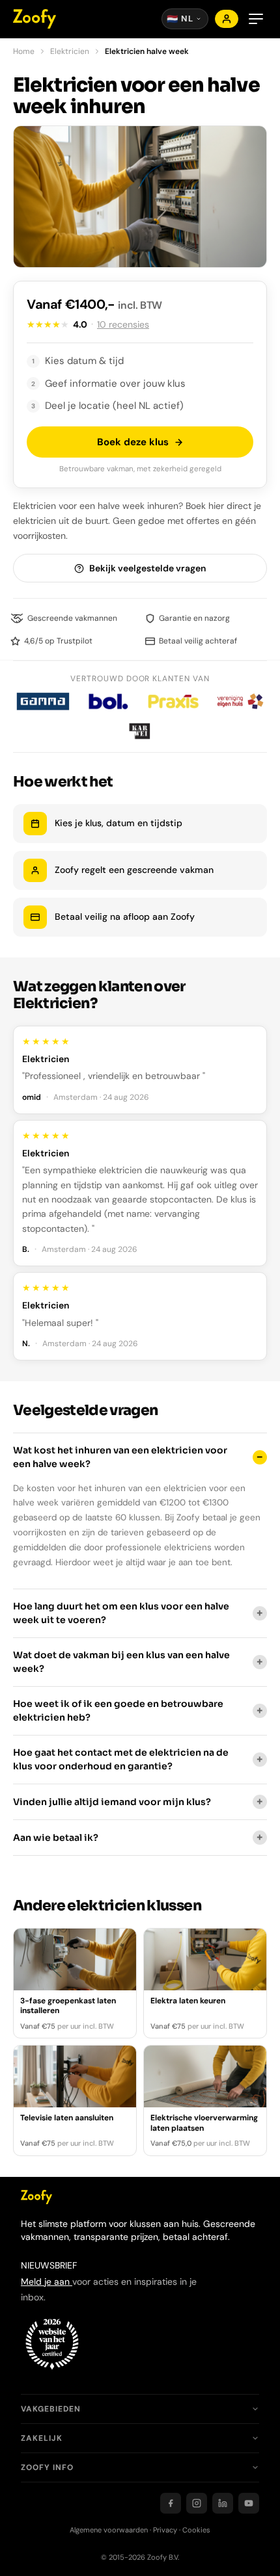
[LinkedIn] (223, 2503)
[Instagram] (197, 2503)
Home (24, 51)
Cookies (196, 2530)
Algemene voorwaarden (109, 2530)
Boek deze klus (133, 442)
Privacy (165, 2530)
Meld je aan (47, 2282)
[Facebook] (171, 2503)
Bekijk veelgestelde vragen (147, 568)
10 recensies (123, 324)
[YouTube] (249, 2503)
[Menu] (256, 19)
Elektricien (70, 51)
